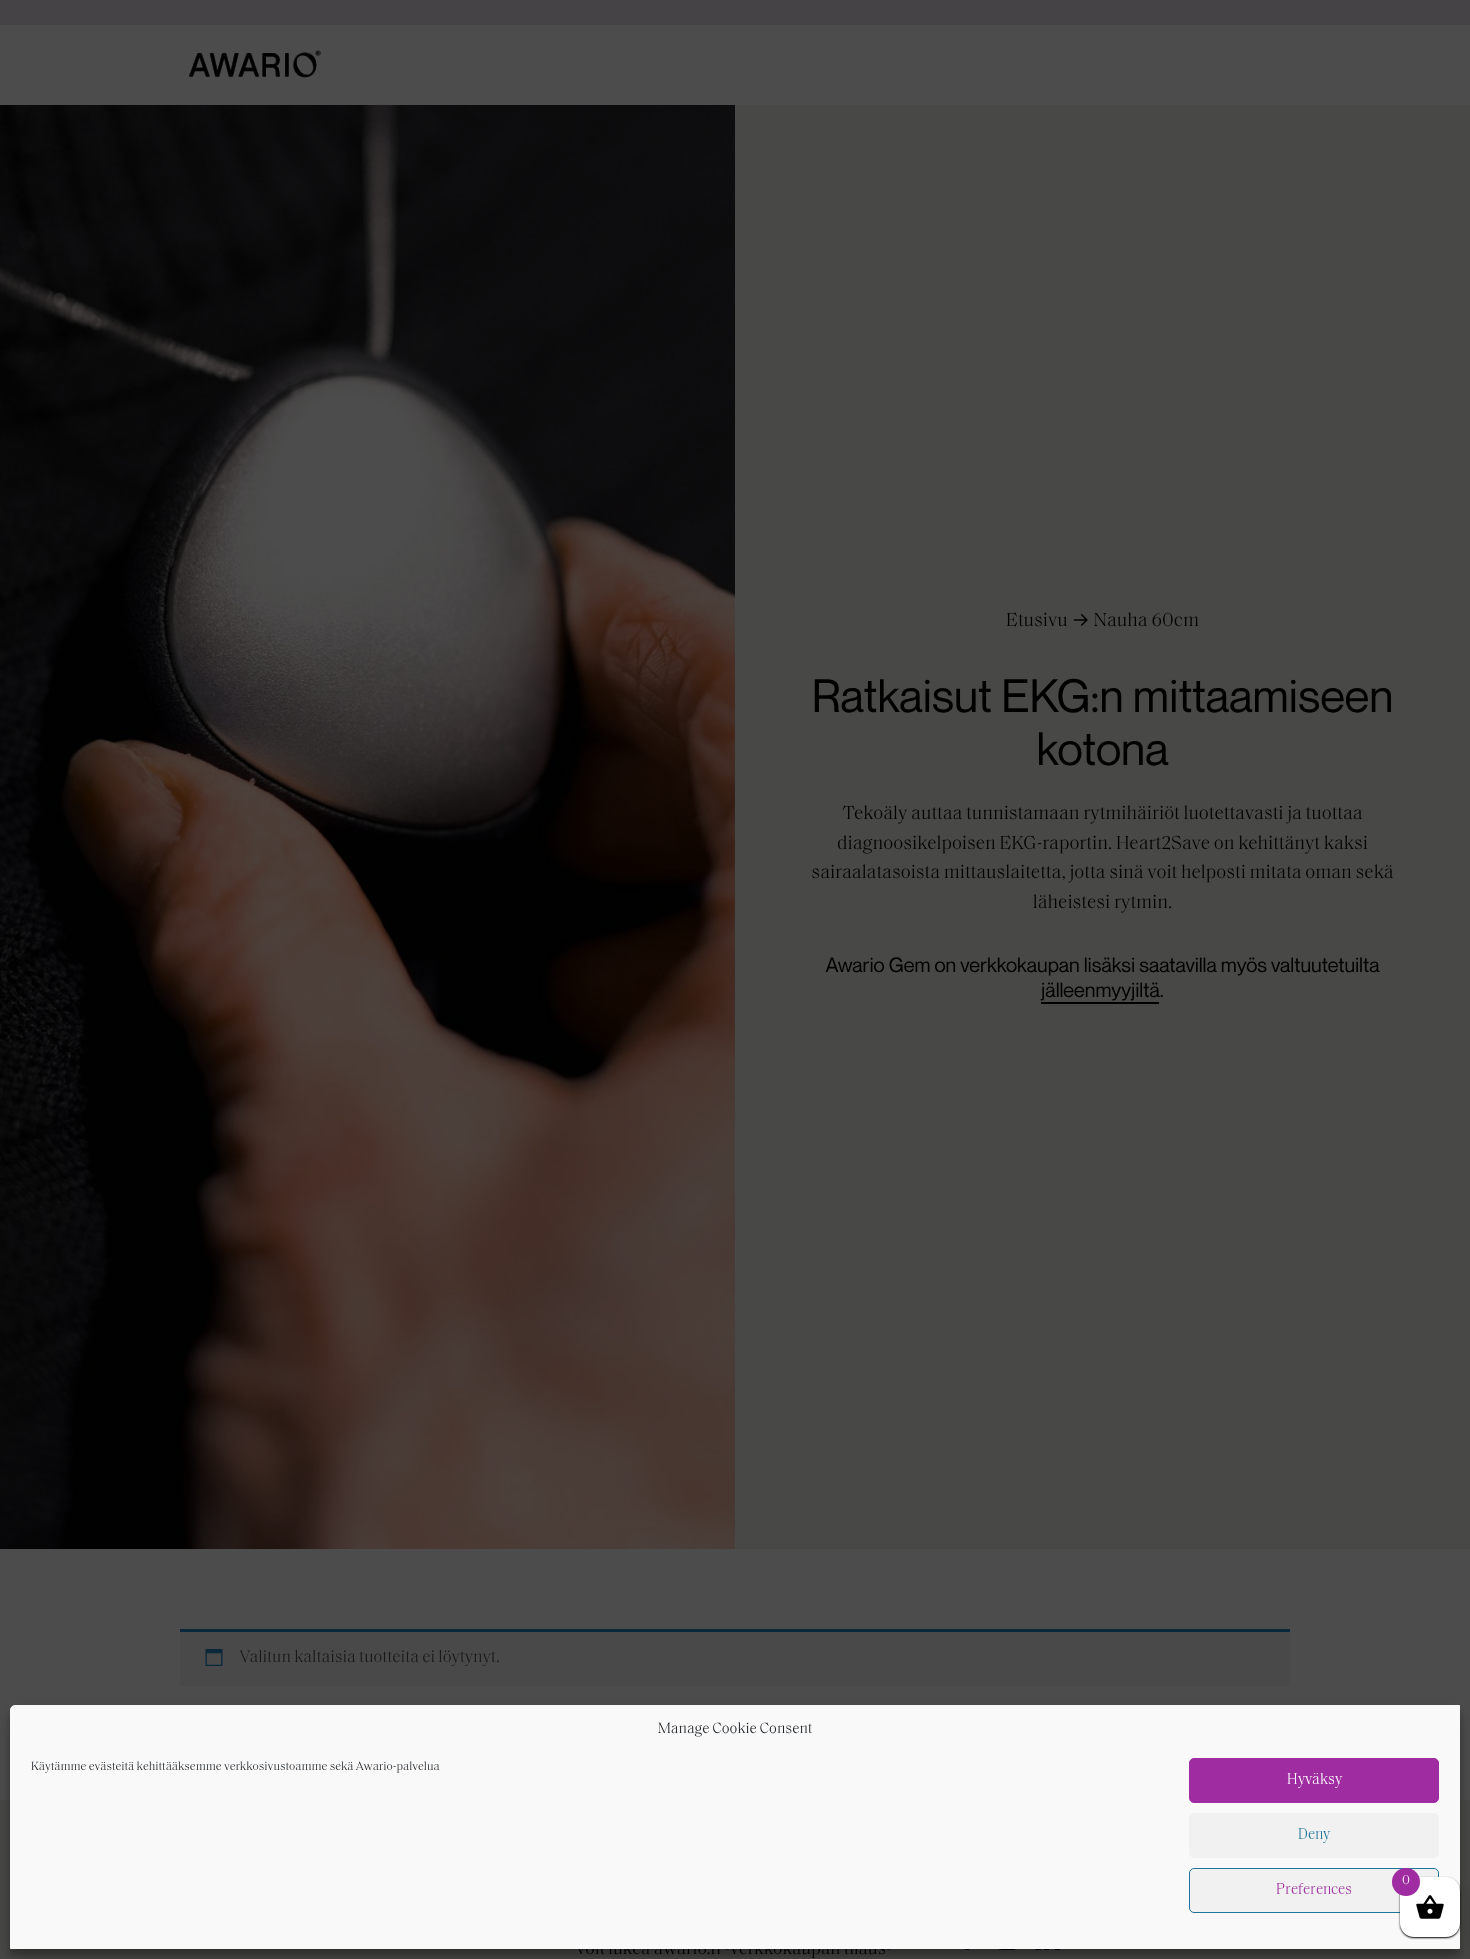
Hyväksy (1314, 1780)
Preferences (1314, 1890)
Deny (1314, 1835)
